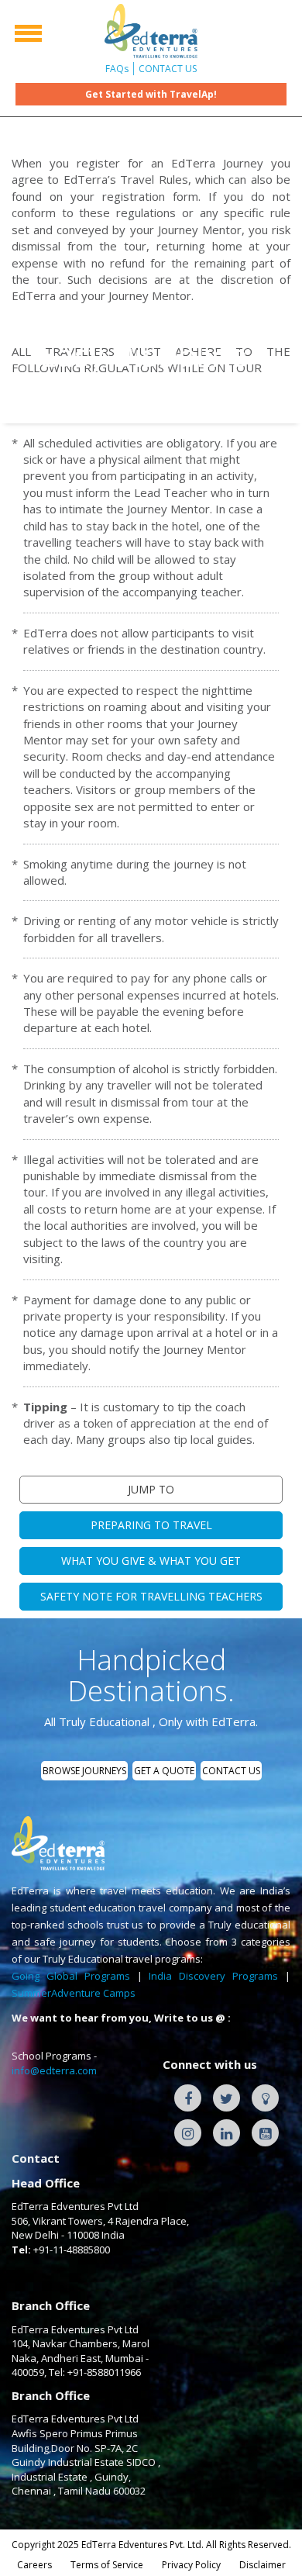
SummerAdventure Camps (74, 1993)
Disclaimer (263, 2565)
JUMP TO (151, 1489)
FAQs (117, 69)
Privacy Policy (191, 2565)
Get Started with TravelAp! (151, 94)
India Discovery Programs (213, 1976)
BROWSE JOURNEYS (84, 1771)
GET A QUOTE (164, 1771)
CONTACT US (168, 69)
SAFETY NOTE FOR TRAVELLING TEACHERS (151, 1596)
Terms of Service (107, 2565)
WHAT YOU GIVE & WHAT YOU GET (151, 1561)
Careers (34, 2565)
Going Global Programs (71, 1976)
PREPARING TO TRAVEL (151, 1525)
